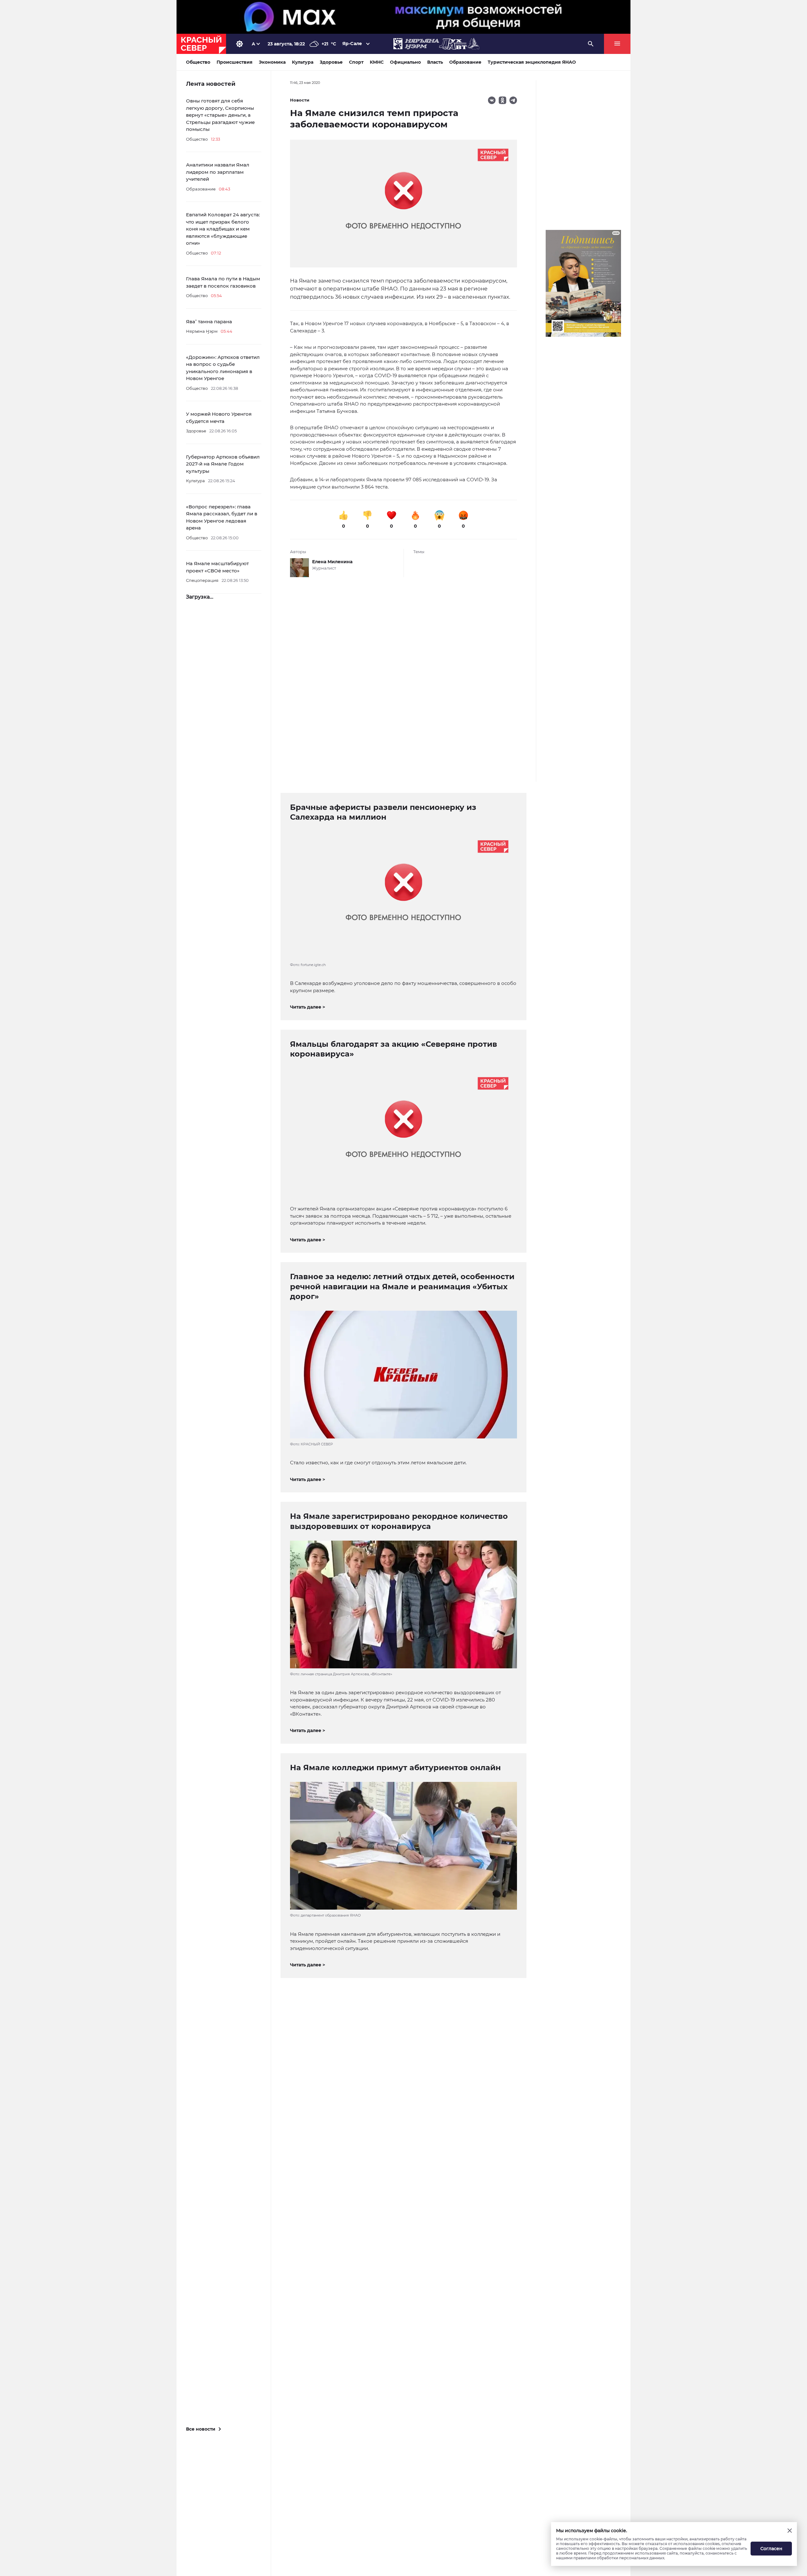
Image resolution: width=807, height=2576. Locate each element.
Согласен (771, 2549)
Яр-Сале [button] (352, 44)
